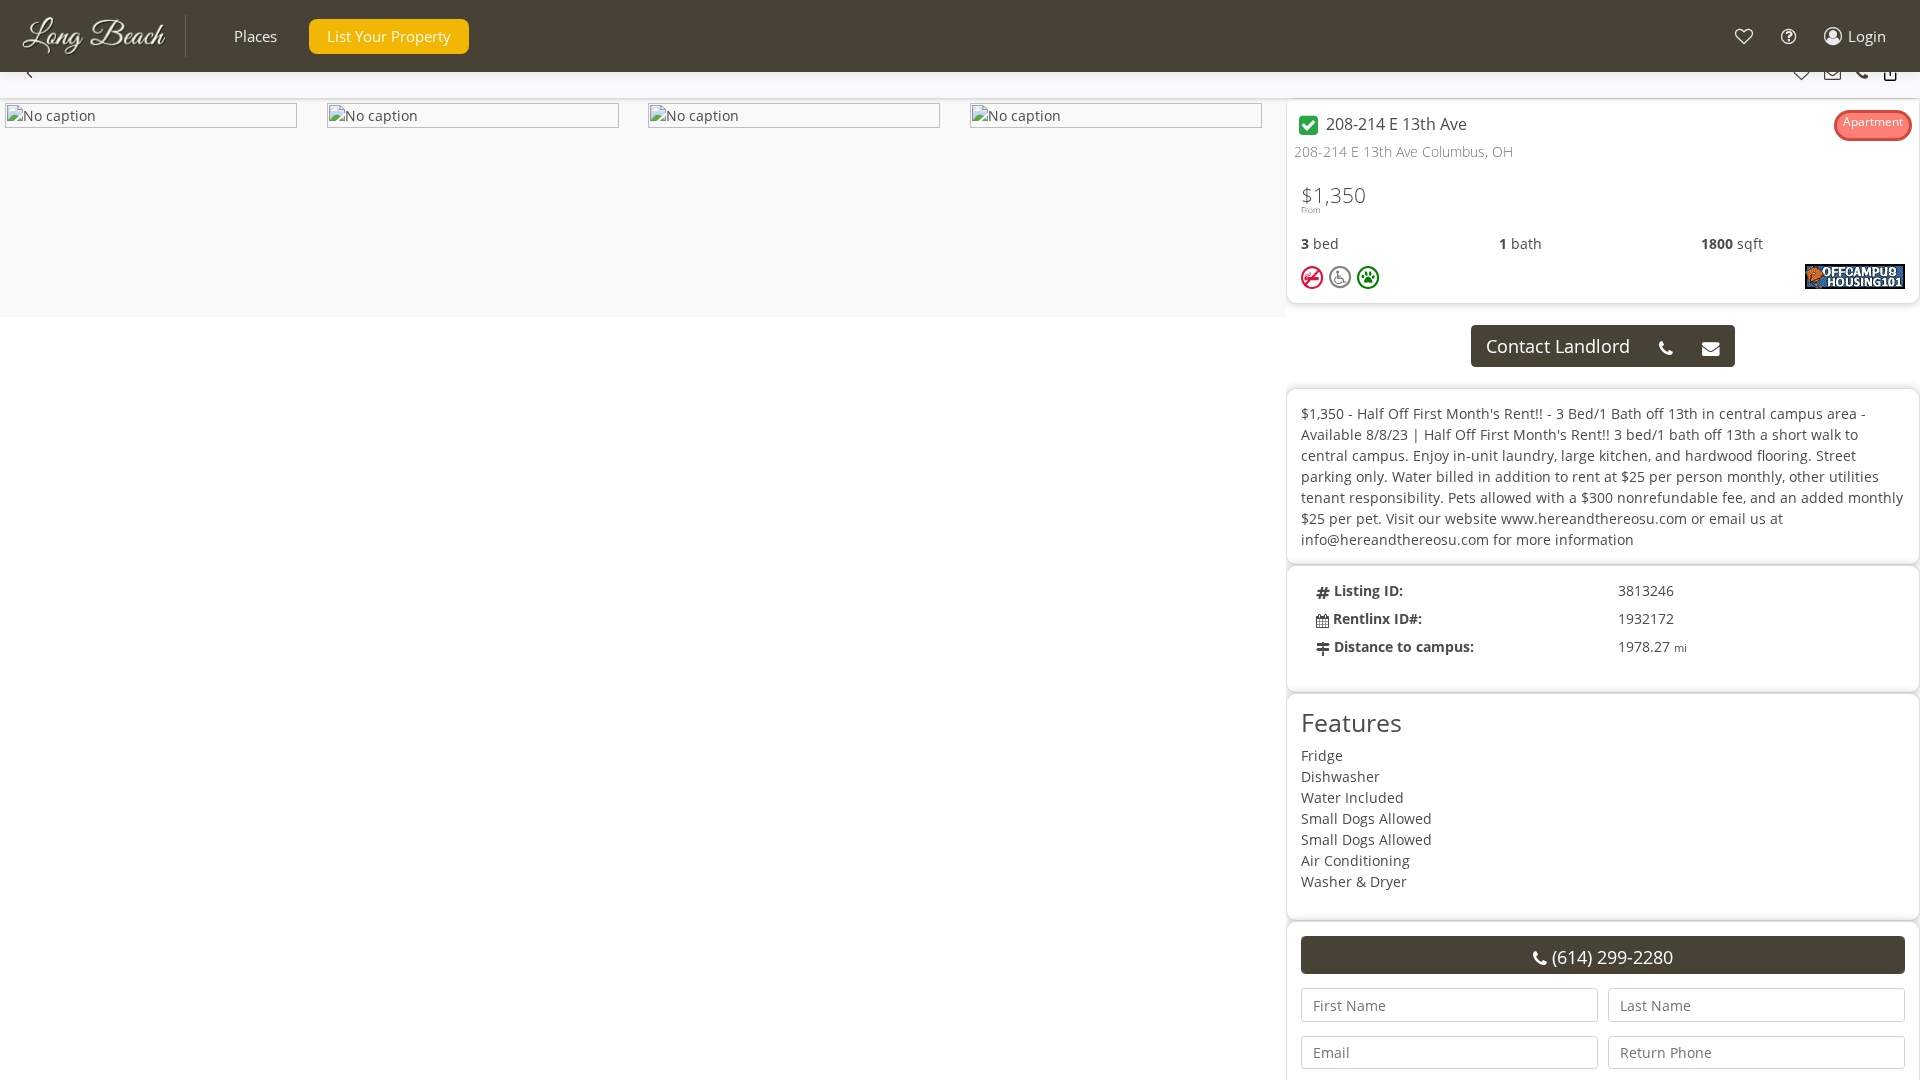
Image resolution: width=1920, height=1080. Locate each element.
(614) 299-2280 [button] (1610, 957)
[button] (255, 36)
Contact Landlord (1558, 346)
